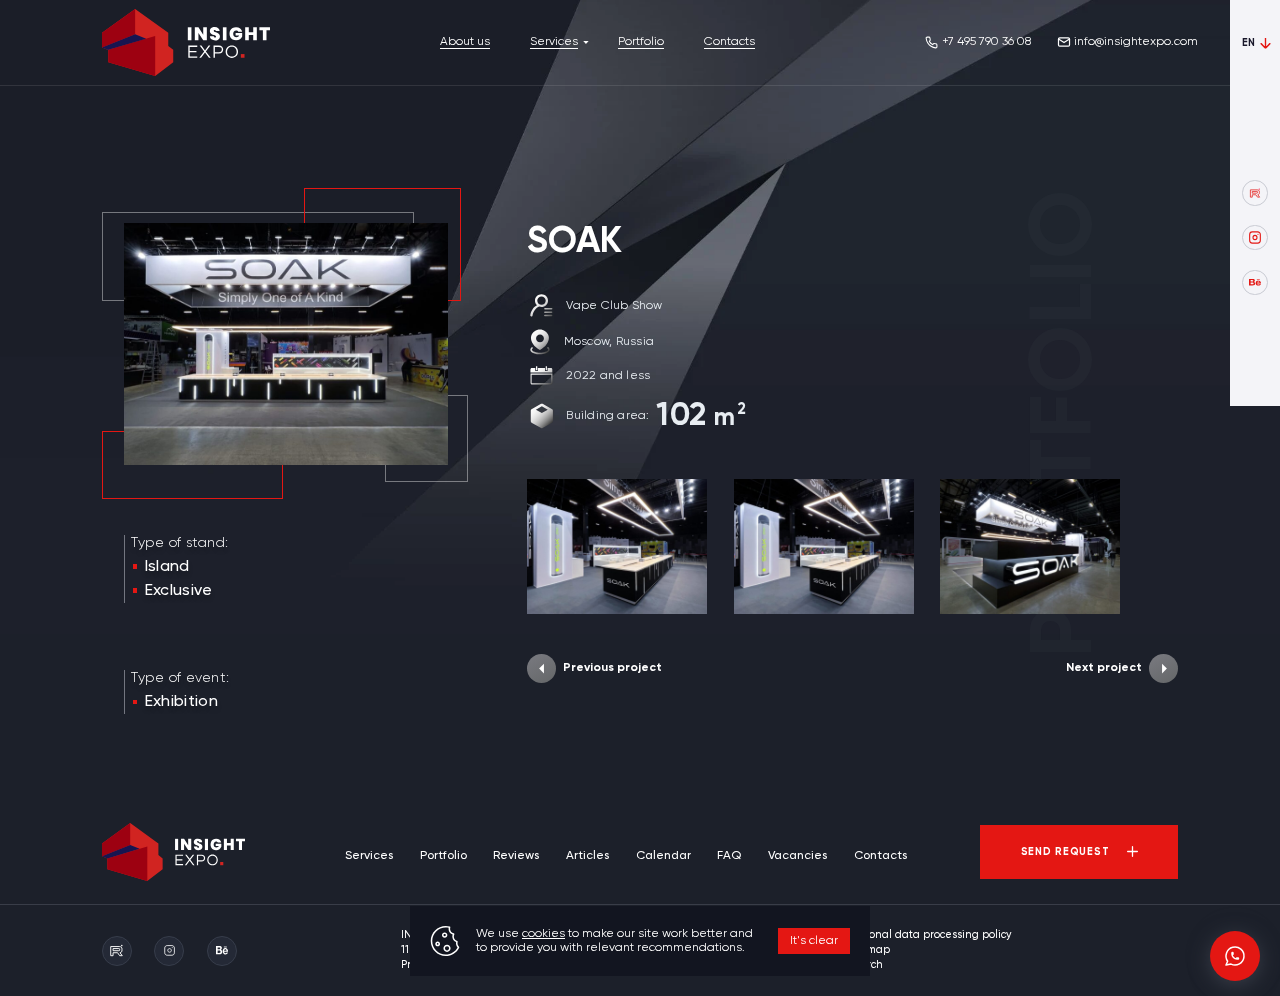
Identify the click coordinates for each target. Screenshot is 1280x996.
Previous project (612, 668)
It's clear (814, 941)
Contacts (729, 42)
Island (167, 567)
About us (465, 42)
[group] (617, 546)
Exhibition (181, 702)
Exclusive (179, 591)
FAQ (729, 856)
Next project (1104, 668)
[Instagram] (1254, 237)
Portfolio (641, 42)
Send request (1065, 852)
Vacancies (797, 856)
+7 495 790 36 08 (986, 42)
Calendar (663, 856)
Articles (587, 856)
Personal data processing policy (929, 935)
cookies (543, 934)
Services (554, 42)
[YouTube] (1254, 192)
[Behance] (1254, 282)
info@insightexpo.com (1136, 42)
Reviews (516, 856)
